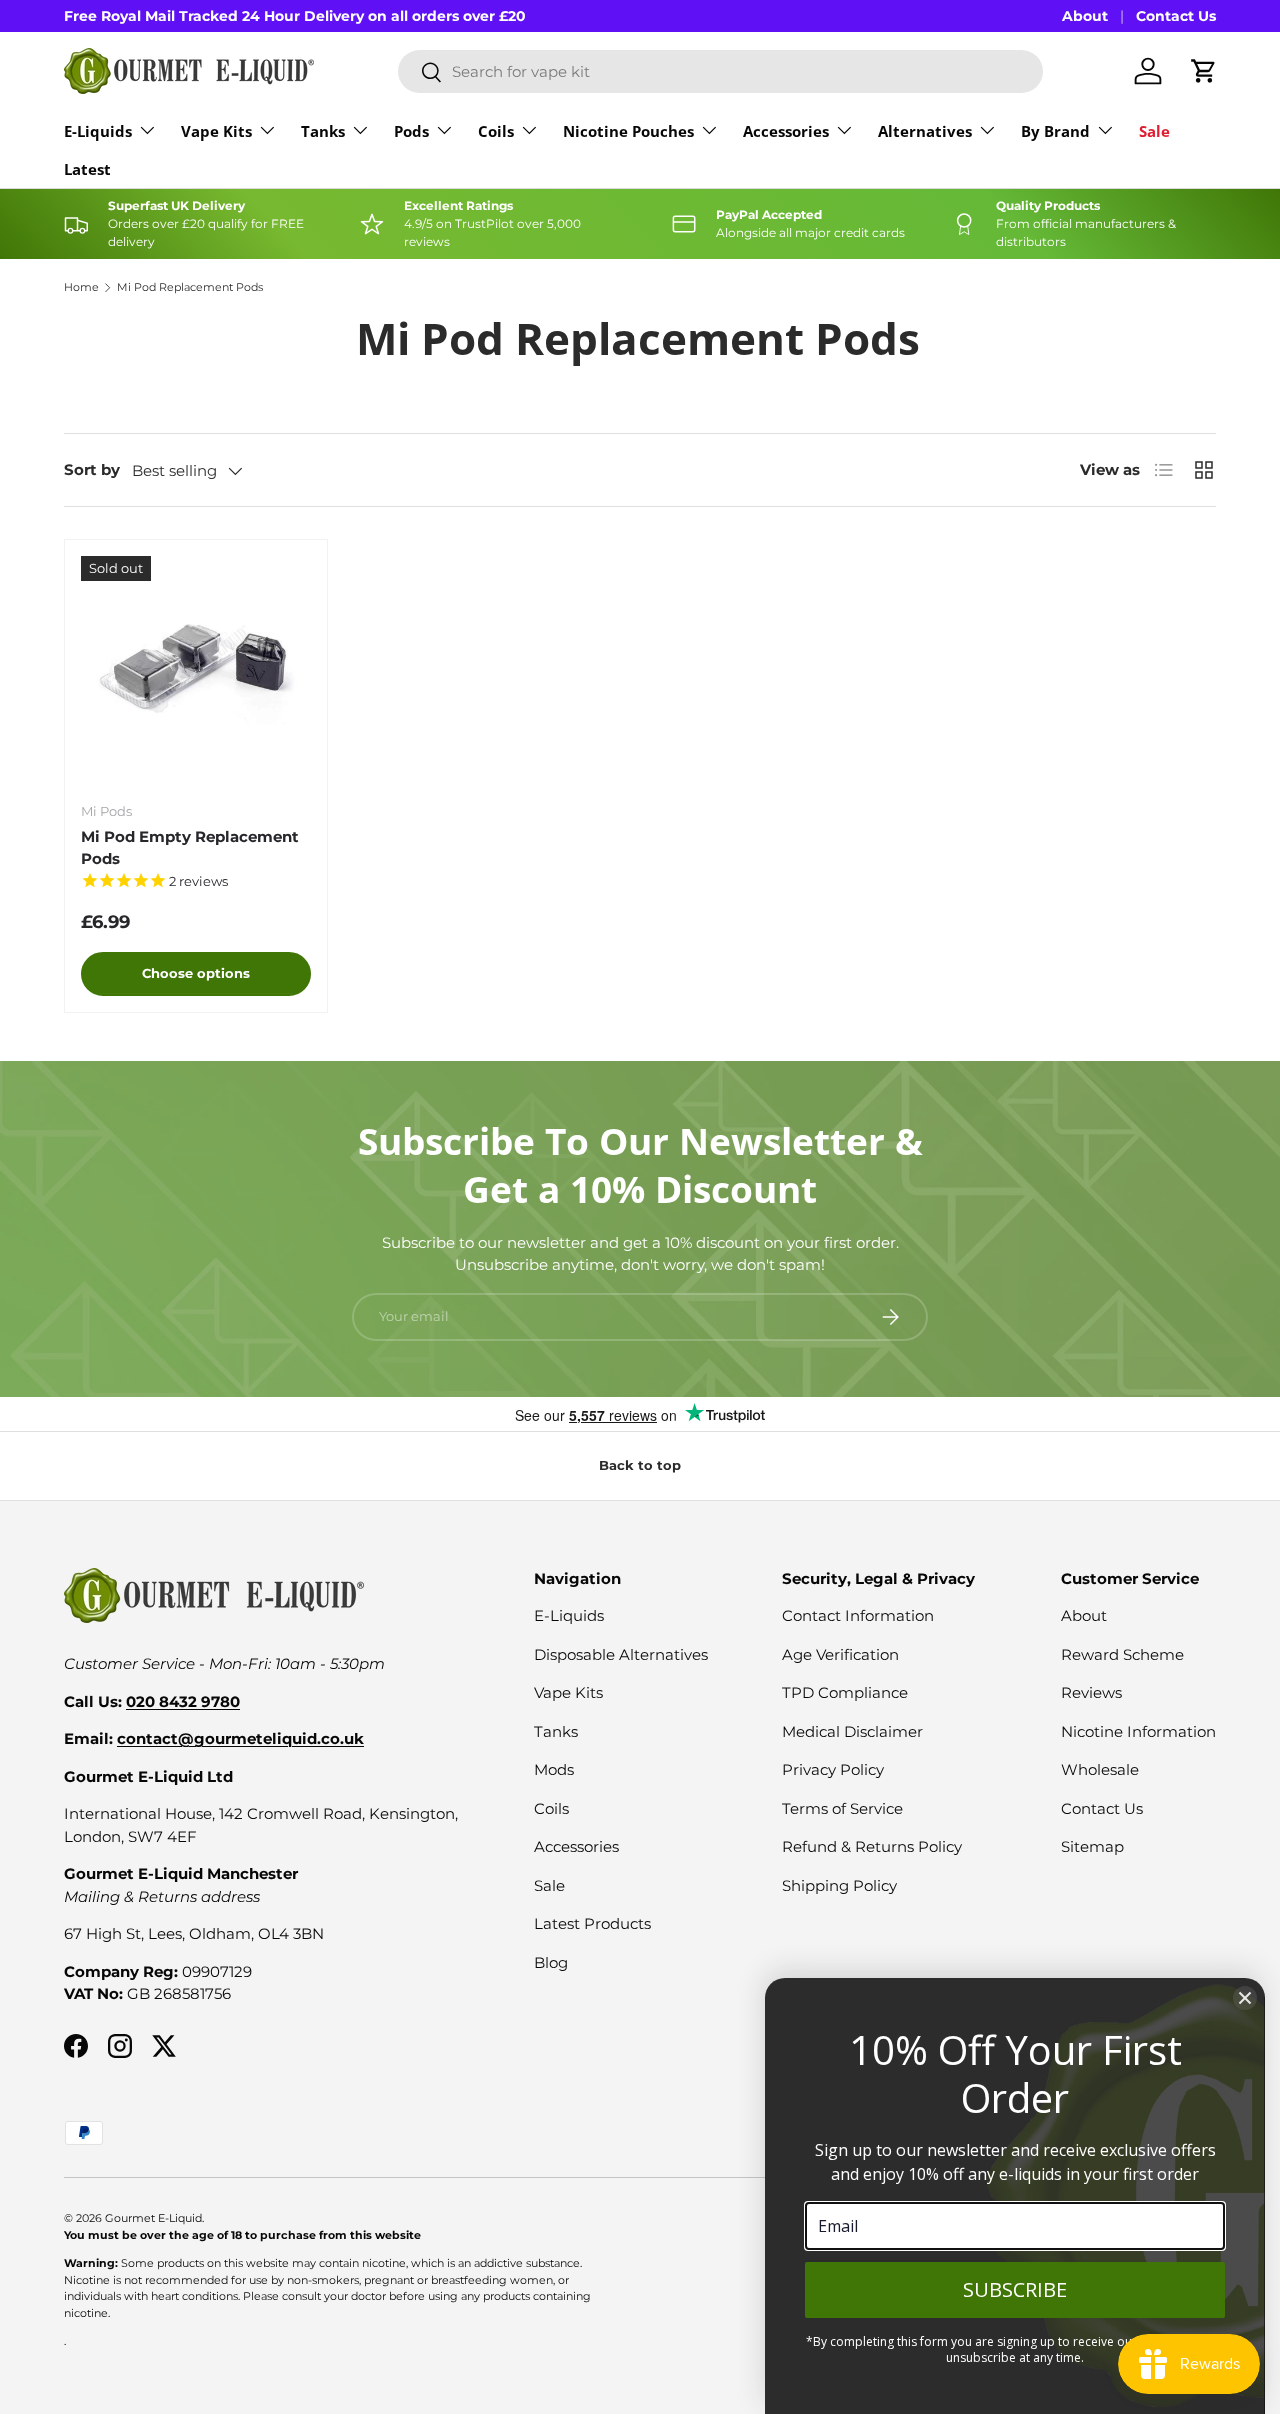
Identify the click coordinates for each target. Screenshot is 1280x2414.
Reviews (1091, 1692)
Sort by (92, 469)
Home (81, 287)
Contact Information (858, 1615)
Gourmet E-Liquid (153, 2218)
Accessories (786, 131)
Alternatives (925, 131)
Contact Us (1176, 16)
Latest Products (592, 1923)
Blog (551, 1962)
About (1085, 16)
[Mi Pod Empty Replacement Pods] (196, 671)
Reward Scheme (1122, 1654)
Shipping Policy (839, 1885)
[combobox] (720, 71)
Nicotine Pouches (628, 131)
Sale (1154, 131)
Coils (496, 131)
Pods (411, 131)
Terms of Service (842, 1808)
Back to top (640, 1465)
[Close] (1245, 1998)
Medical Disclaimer (852, 1731)
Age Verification (840, 1654)
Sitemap (1092, 1846)
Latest (87, 169)
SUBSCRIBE (1015, 2289)
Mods (554, 1769)
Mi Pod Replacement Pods (190, 287)
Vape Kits (216, 131)
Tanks (323, 131)
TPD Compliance (845, 1692)
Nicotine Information (1138, 1731)
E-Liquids (98, 131)
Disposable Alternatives (621, 1654)
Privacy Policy (833, 1769)
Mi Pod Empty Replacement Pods (190, 848)
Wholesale (1100, 1769)
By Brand (1055, 131)
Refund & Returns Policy (872, 1846)
